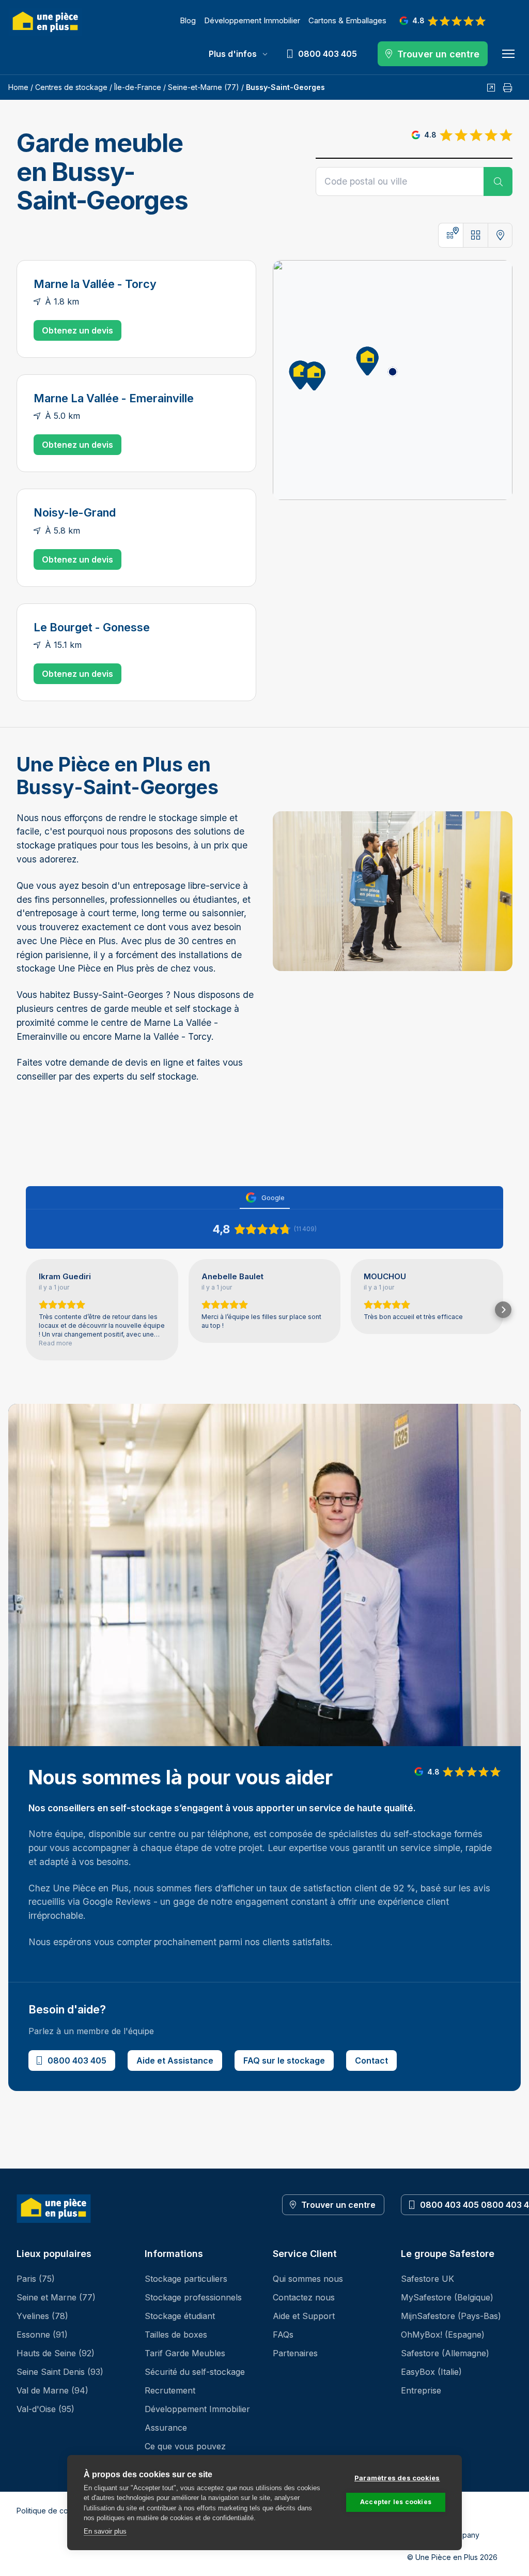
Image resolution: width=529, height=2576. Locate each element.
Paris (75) (36, 2279)
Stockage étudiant (180, 2316)
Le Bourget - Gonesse (92, 627)
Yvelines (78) (42, 2316)
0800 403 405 (77, 2060)
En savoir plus (105, 2531)
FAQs (283, 2335)
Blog (188, 20)
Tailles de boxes (176, 2335)
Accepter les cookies (396, 2502)
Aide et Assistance (175, 2060)
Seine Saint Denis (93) (60, 2372)
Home (18, 87)
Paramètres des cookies (397, 2478)
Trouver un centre (338, 2205)
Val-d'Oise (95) (45, 2409)
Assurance (166, 2428)
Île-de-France (138, 87)
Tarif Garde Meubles (185, 2353)
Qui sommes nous (308, 2279)
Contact (371, 2060)
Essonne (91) (42, 2335)
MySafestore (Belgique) (447, 2297)
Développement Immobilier (252, 20)
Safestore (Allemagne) (445, 2353)
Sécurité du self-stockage (195, 2372)
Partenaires (295, 2353)
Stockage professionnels (193, 2297)
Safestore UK (427, 2279)
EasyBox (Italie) (431, 2372)
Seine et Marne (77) (56, 2297)
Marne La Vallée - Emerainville (114, 398)
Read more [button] (56, 1343)
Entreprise (421, 2390)
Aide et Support (304, 2316)
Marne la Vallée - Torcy (95, 284)
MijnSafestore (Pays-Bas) (451, 2316)
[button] (364, 359)
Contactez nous (304, 2297)
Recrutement (170, 2390)
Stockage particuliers (186, 2279)
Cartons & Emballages (347, 20)
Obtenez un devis (77, 330)
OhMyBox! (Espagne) (443, 2335)
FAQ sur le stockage (284, 2060)
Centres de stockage (71, 87)
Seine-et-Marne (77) (204, 87)
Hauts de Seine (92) (56, 2353)
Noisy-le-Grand (75, 512)
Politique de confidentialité (62, 2511)
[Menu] (508, 54)
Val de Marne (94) (52, 2390)
